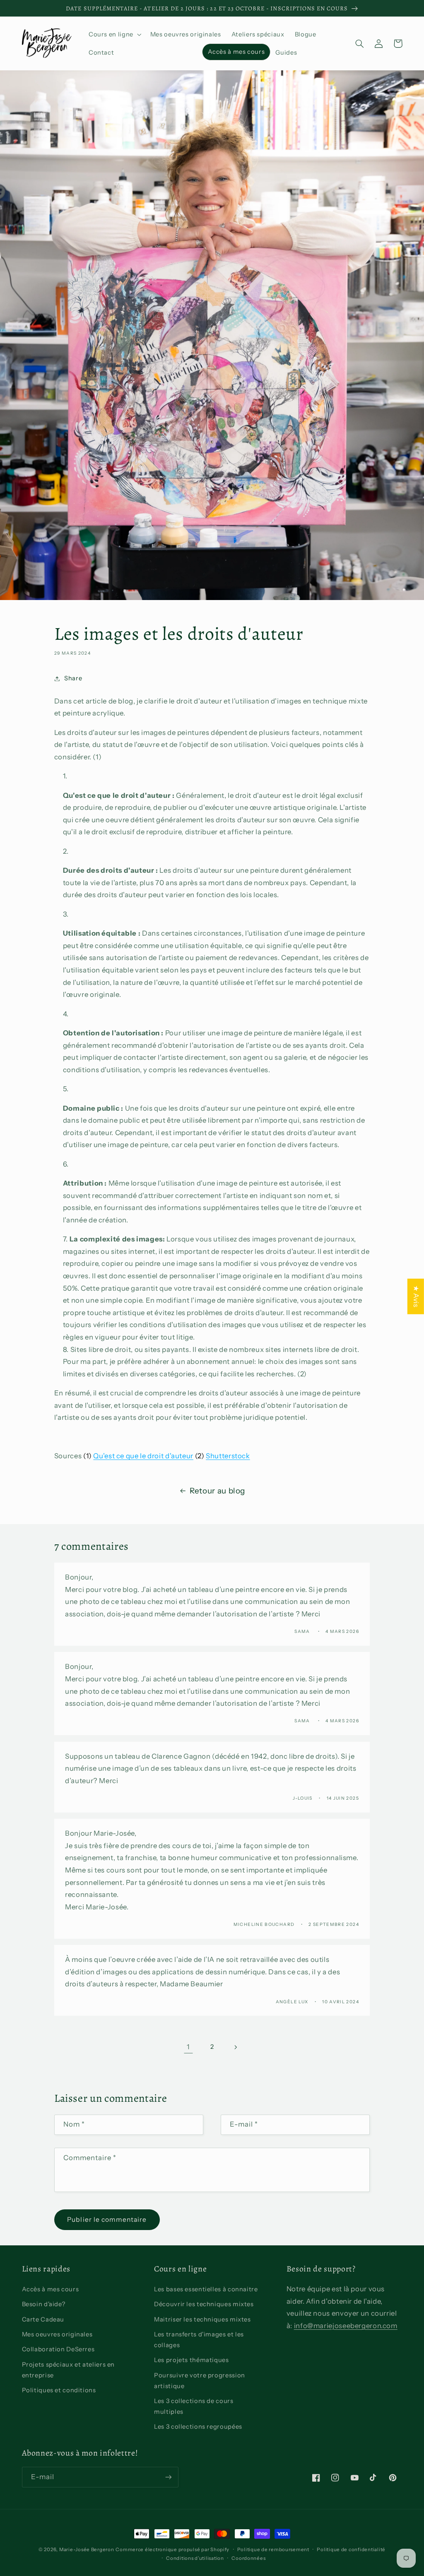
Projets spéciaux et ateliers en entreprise (69, 2370)
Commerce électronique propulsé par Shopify (172, 2550)
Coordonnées (248, 2558)
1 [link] (188, 2047)
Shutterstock (228, 1456)
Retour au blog (217, 1491)
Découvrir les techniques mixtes (204, 2304)
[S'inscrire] (168, 2477)
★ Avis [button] (416, 1296)
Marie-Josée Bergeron (87, 2550)
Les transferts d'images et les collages (199, 2340)
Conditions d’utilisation (195, 2558)
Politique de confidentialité (351, 2550)
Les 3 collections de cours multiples (194, 2406)
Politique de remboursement (273, 2550)
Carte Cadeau (43, 2319)
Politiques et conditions (59, 2390)
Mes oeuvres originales (57, 2334)
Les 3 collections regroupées (198, 2427)
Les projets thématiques (192, 2360)
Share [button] (73, 678)
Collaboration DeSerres (58, 2349)
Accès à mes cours (51, 2289)
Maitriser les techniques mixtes (202, 2319)
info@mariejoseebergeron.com (346, 2326)
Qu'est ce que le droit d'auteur (143, 1456)
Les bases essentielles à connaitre (206, 2289)
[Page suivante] (236, 2047)
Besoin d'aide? (44, 2304)
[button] (114, 34)
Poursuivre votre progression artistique (200, 2381)
